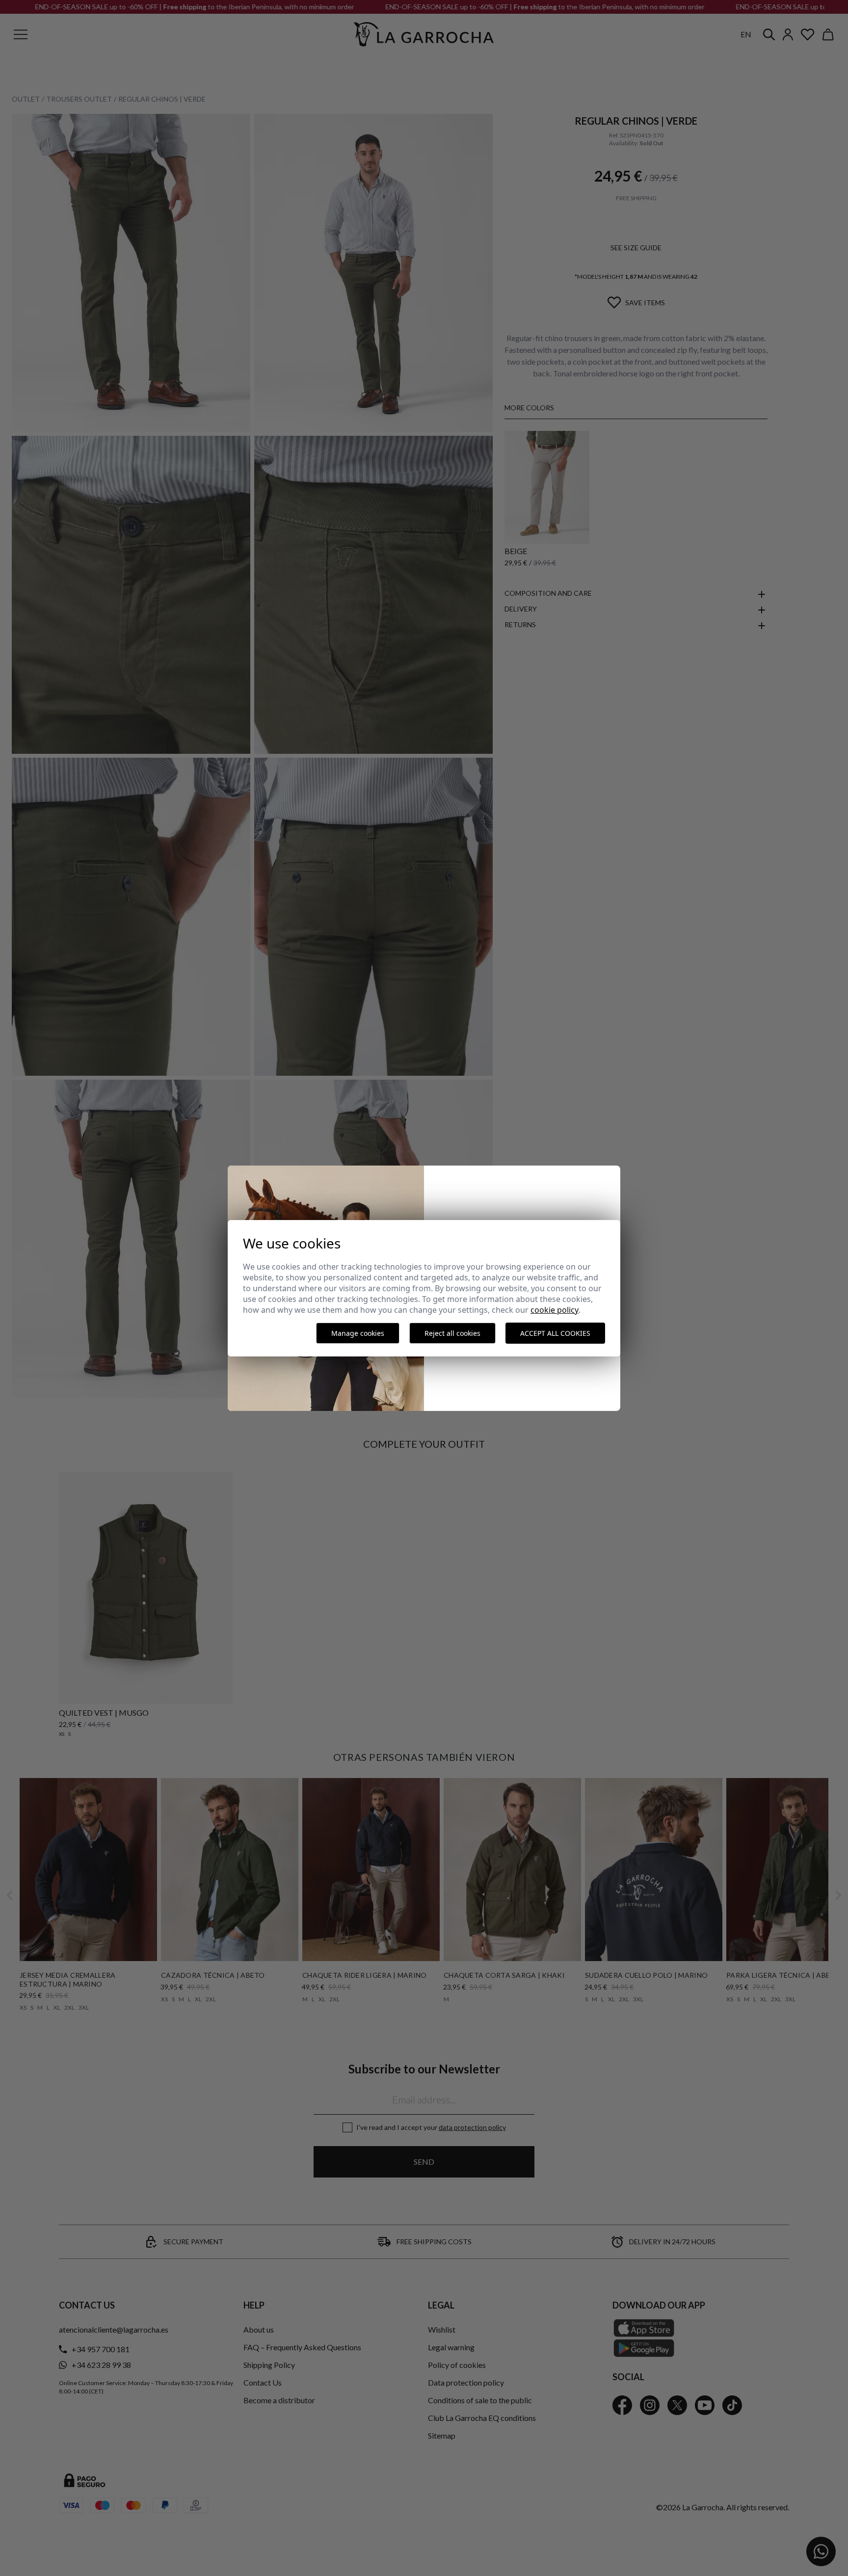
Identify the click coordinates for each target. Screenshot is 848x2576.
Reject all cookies (452, 1333)
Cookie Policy (555, 1310)
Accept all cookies (555, 1333)
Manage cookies (358, 1333)
